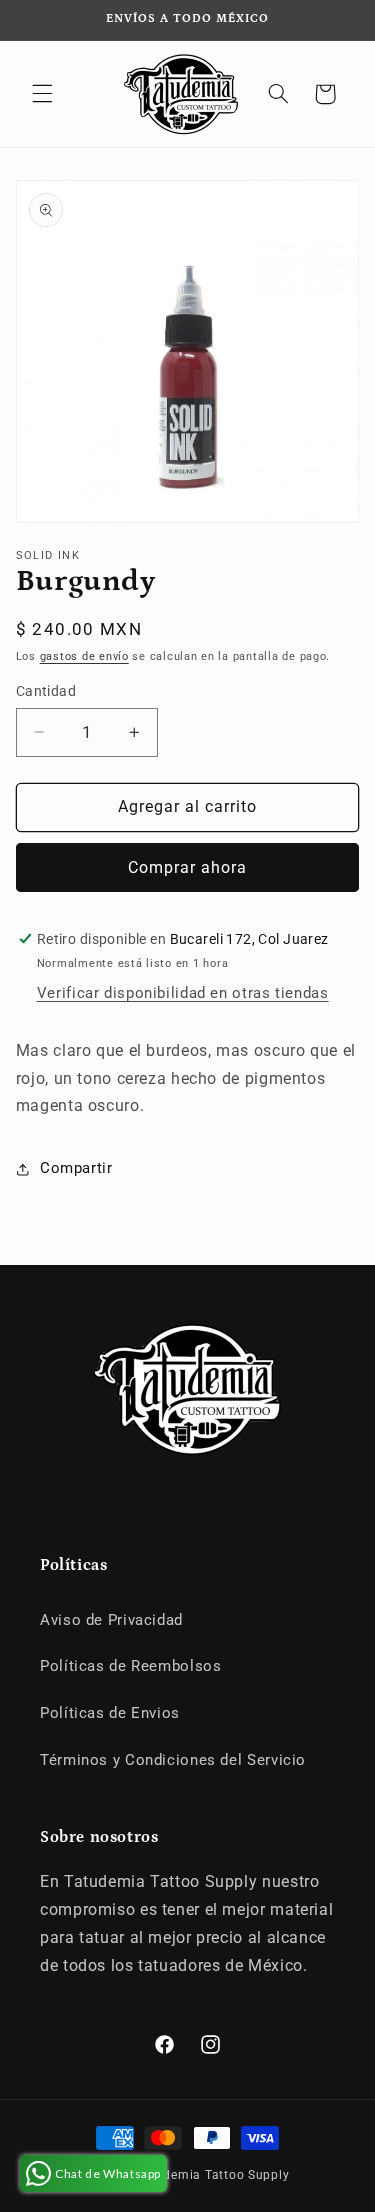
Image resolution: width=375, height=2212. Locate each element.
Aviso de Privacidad (111, 1620)
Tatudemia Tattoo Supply (212, 2175)
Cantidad (46, 691)
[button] (42, 94)
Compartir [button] (76, 1168)
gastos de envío (84, 656)
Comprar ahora (188, 867)
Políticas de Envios (110, 1713)
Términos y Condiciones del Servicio (173, 1760)
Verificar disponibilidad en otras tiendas (183, 993)
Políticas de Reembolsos (131, 1666)
